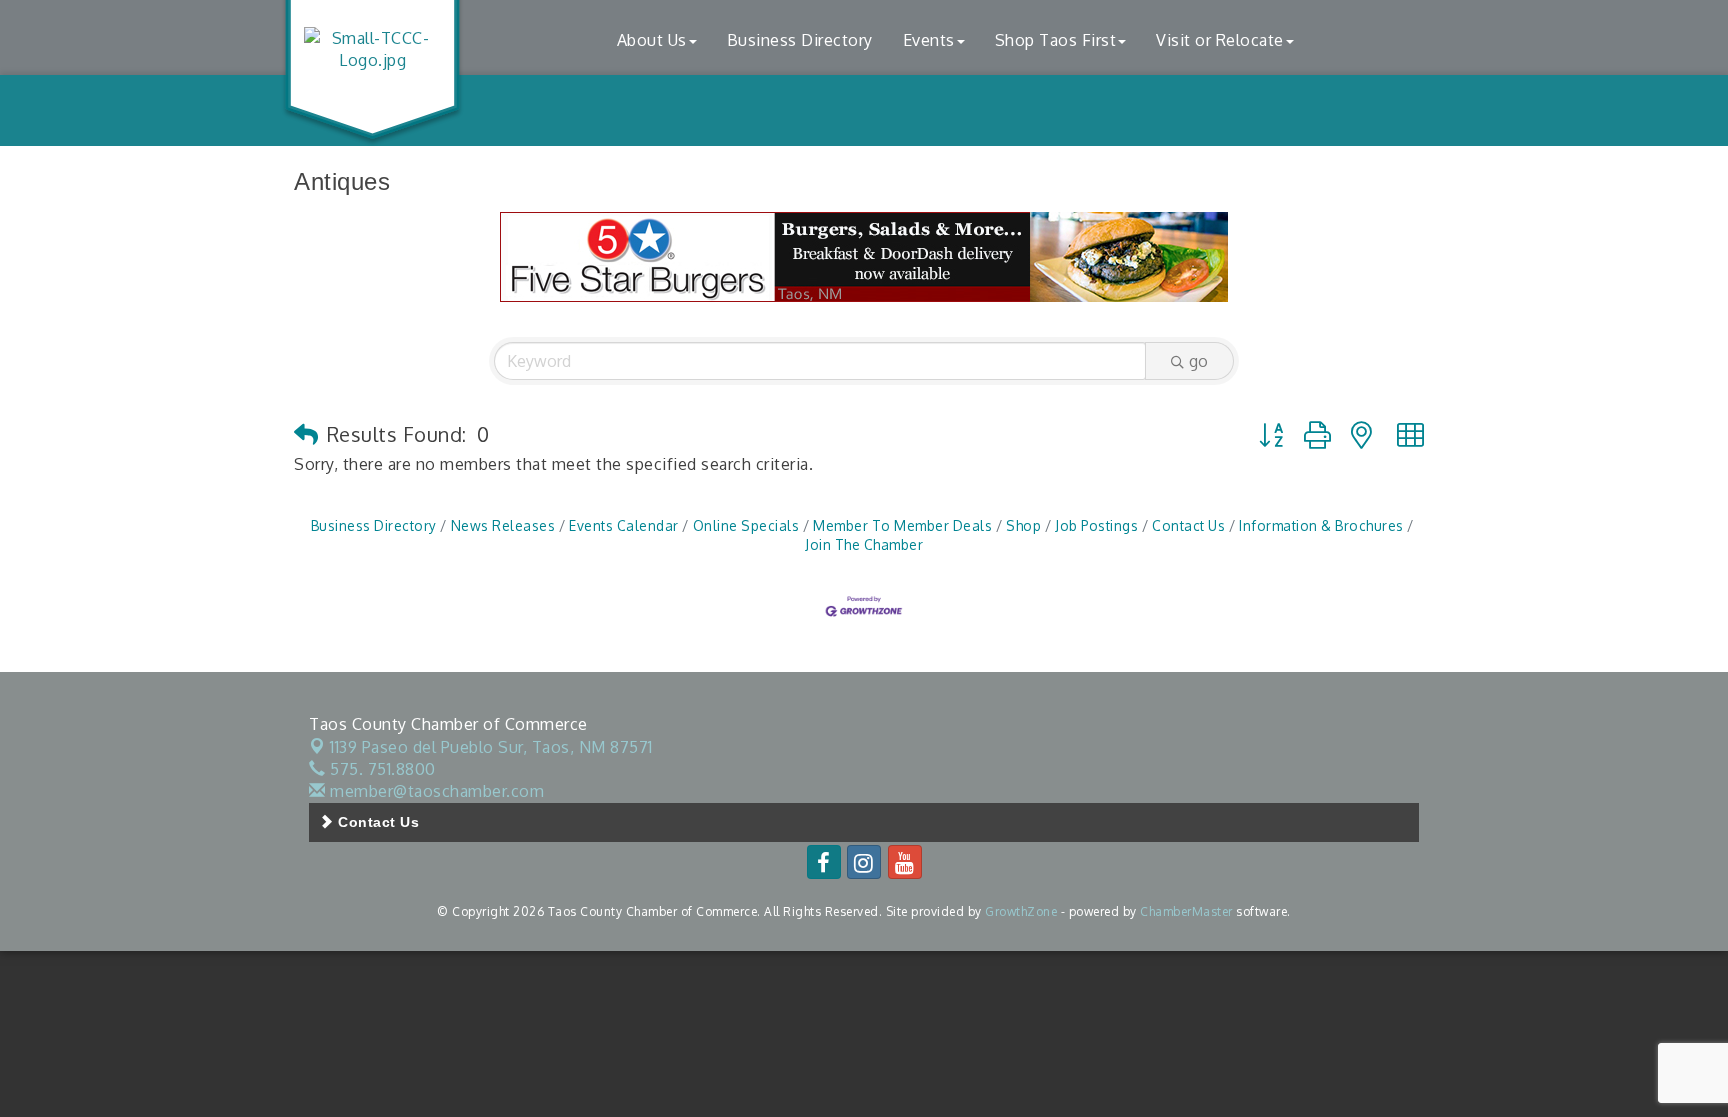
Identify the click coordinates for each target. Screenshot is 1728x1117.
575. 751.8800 (381, 769)
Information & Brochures (1321, 525)
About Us (652, 40)
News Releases (503, 525)
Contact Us (1188, 525)
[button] (306, 434)
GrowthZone (1021, 911)
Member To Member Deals (902, 525)
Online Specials (746, 525)
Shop (1023, 525)
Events (929, 40)
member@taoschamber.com (435, 791)
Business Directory (800, 40)
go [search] (1198, 361)
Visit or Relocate (1220, 40)
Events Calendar (624, 525)
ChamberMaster (1186, 911)
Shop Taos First (1056, 40)
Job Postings (1096, 525)
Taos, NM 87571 (491, 747)
